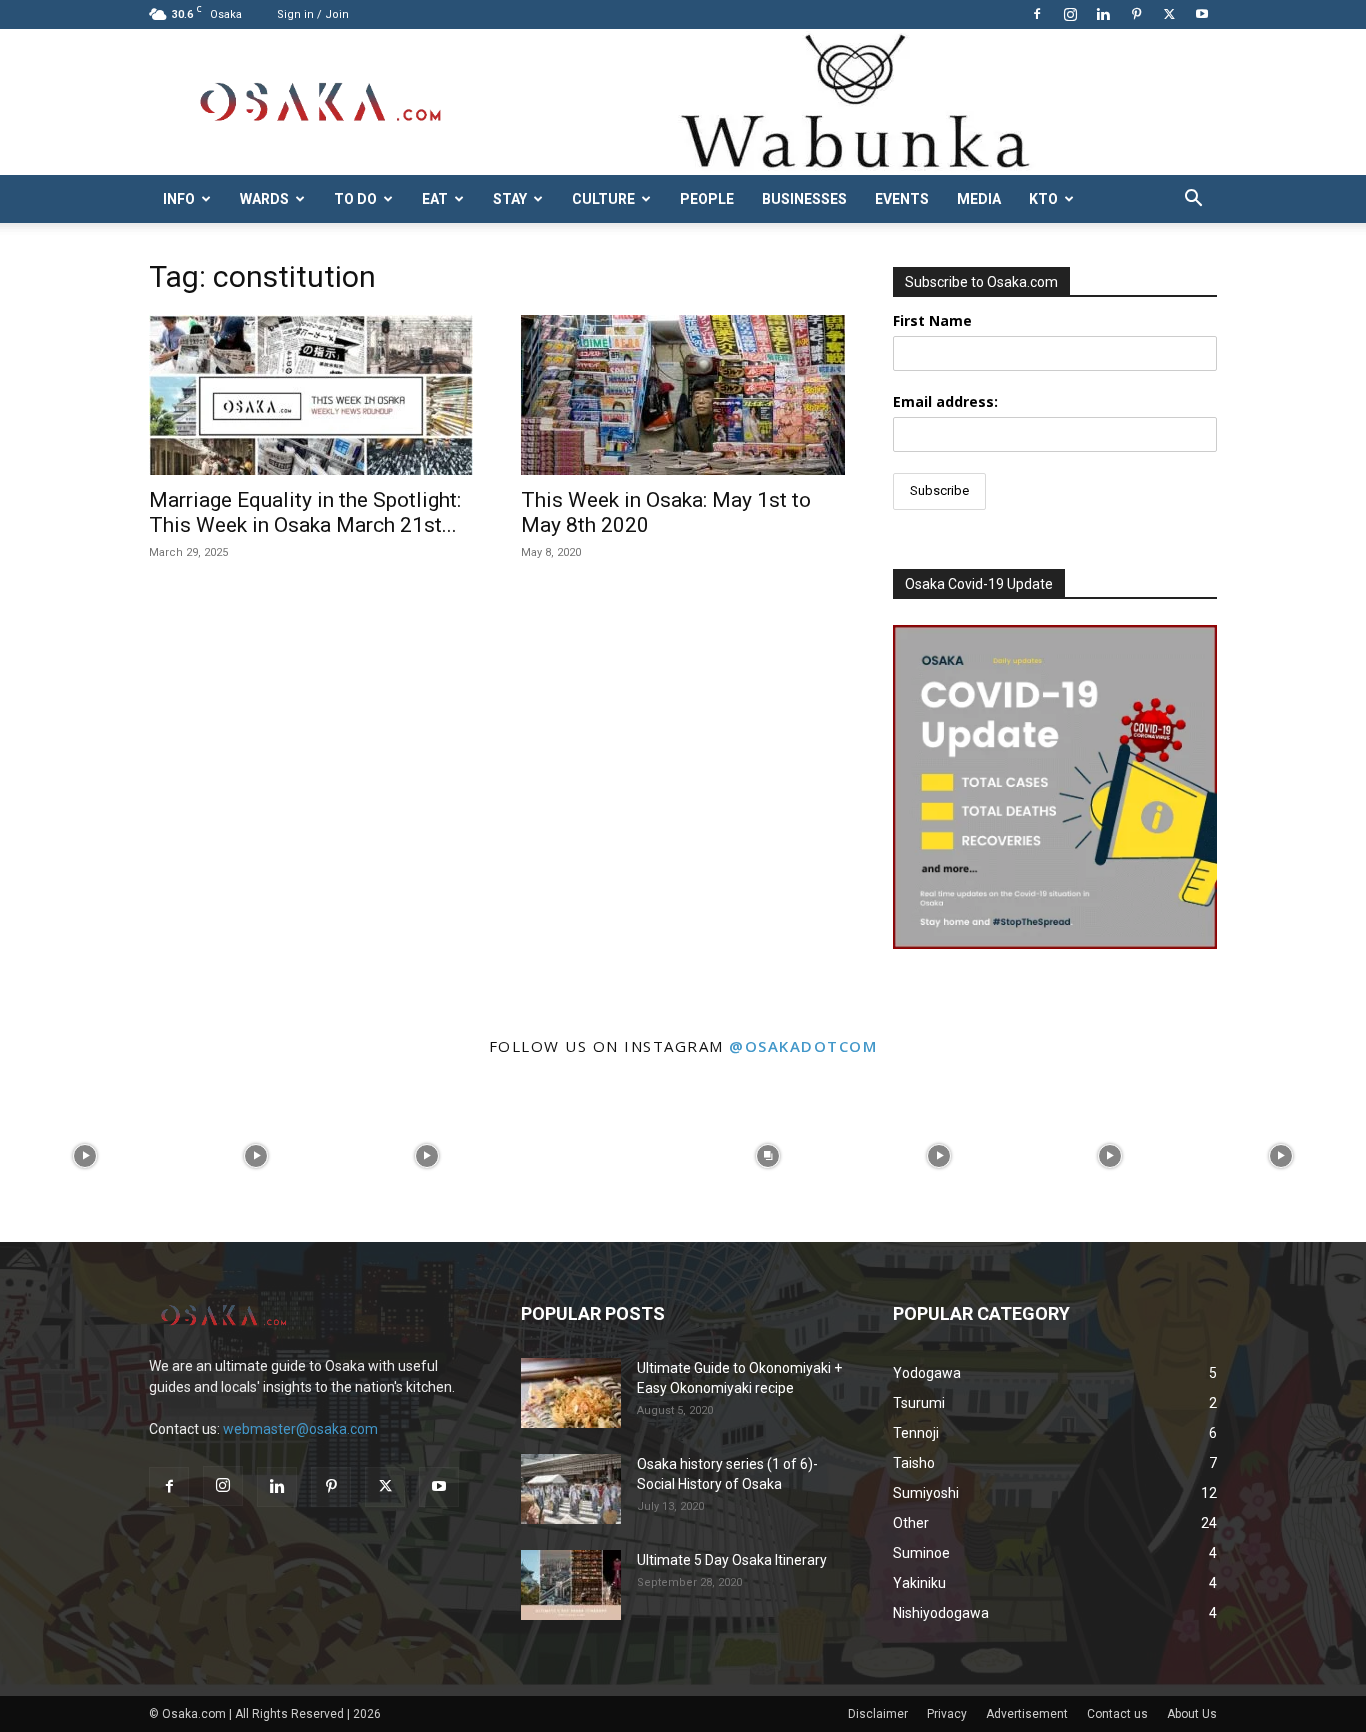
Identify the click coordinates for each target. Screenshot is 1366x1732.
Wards (264, 199)
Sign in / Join (313, 14)
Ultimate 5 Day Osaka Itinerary (732, 1560)
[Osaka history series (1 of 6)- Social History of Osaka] (571, 1489)
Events (902, 199)
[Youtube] (1202, 14)
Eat (435, 199)
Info (179, 199)
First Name (932, 320)
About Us (1192, 1714)
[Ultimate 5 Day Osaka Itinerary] (571, 1585)
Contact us (1117, 1714)
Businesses (804, 199)
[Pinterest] (1136, 14)
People (707, 199)
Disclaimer (878, 1714)
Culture (603, 199)
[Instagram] (1070, 14)
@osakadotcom (803, 1046)
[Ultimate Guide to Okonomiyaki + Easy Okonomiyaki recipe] (571, 1393)
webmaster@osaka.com (300, 1429)
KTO (1043, 199)
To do (355, 199)
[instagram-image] (85, 1156)
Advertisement (1027, 1714)
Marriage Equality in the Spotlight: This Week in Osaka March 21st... (305, 512)
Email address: (945, 401)
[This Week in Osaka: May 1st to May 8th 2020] (683, 395)
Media (979, 199)
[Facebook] (1037, 14)
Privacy (947, 1714)
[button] (1193, 200)
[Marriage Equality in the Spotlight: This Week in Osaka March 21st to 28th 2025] (311, 395)
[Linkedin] (1103, 14)
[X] (1169, 14)
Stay (510, 199)
